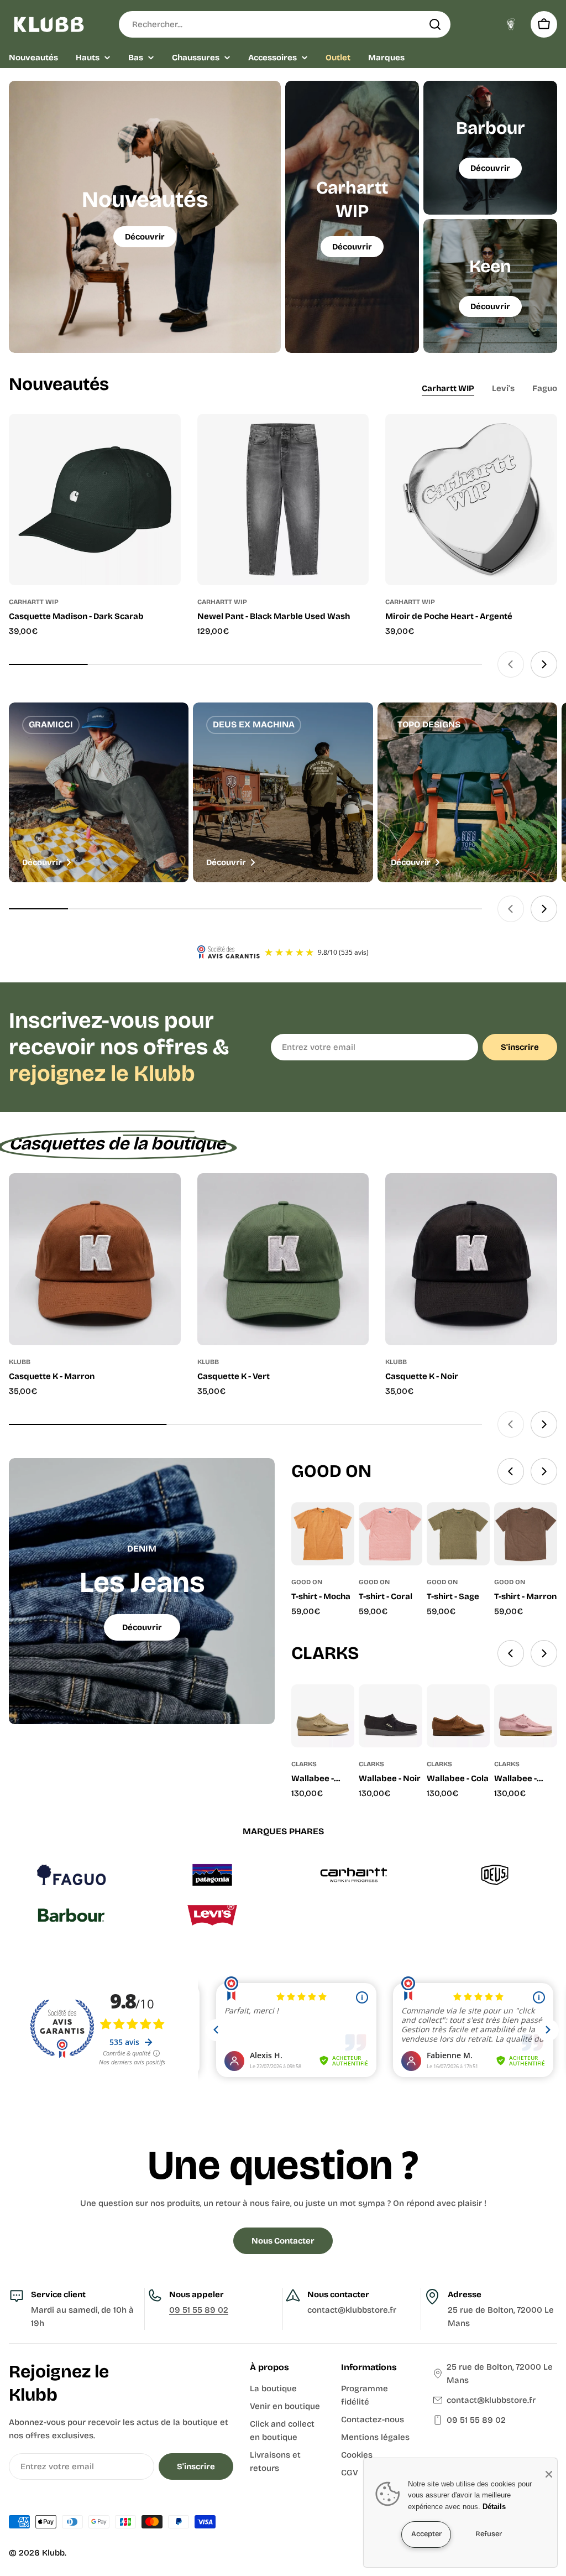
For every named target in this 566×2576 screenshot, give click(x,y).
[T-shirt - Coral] (390, 1534)
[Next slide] (544, 664)
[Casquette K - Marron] (95, 1259)
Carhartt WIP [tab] (448, 388)
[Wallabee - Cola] (458, 1716)
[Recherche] (435, 24)
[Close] (549, 2474)
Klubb (53, 2553)
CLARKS (304, 1764)
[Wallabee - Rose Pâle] (526, 1716)
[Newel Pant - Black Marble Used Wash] (283, 500)
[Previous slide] (511, 664)
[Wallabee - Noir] (390, 1716)
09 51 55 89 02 (199, 2310)
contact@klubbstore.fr (491, 2400)
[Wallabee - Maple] (323, 1716)
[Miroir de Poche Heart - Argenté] (471, 500)
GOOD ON (307, 1582)
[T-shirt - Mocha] (323, 1534)
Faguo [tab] (545, 388)
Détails (494, 2507)
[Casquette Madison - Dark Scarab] (95, 500)
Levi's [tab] (503, 388)
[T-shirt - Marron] (526, 1534)
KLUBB (20, 1362)
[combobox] (285, 24)
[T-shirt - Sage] (458, 1534)
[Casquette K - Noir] (471, 1259)
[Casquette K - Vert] (283, 1259)
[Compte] (511, 24)
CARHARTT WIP (34, 602)
